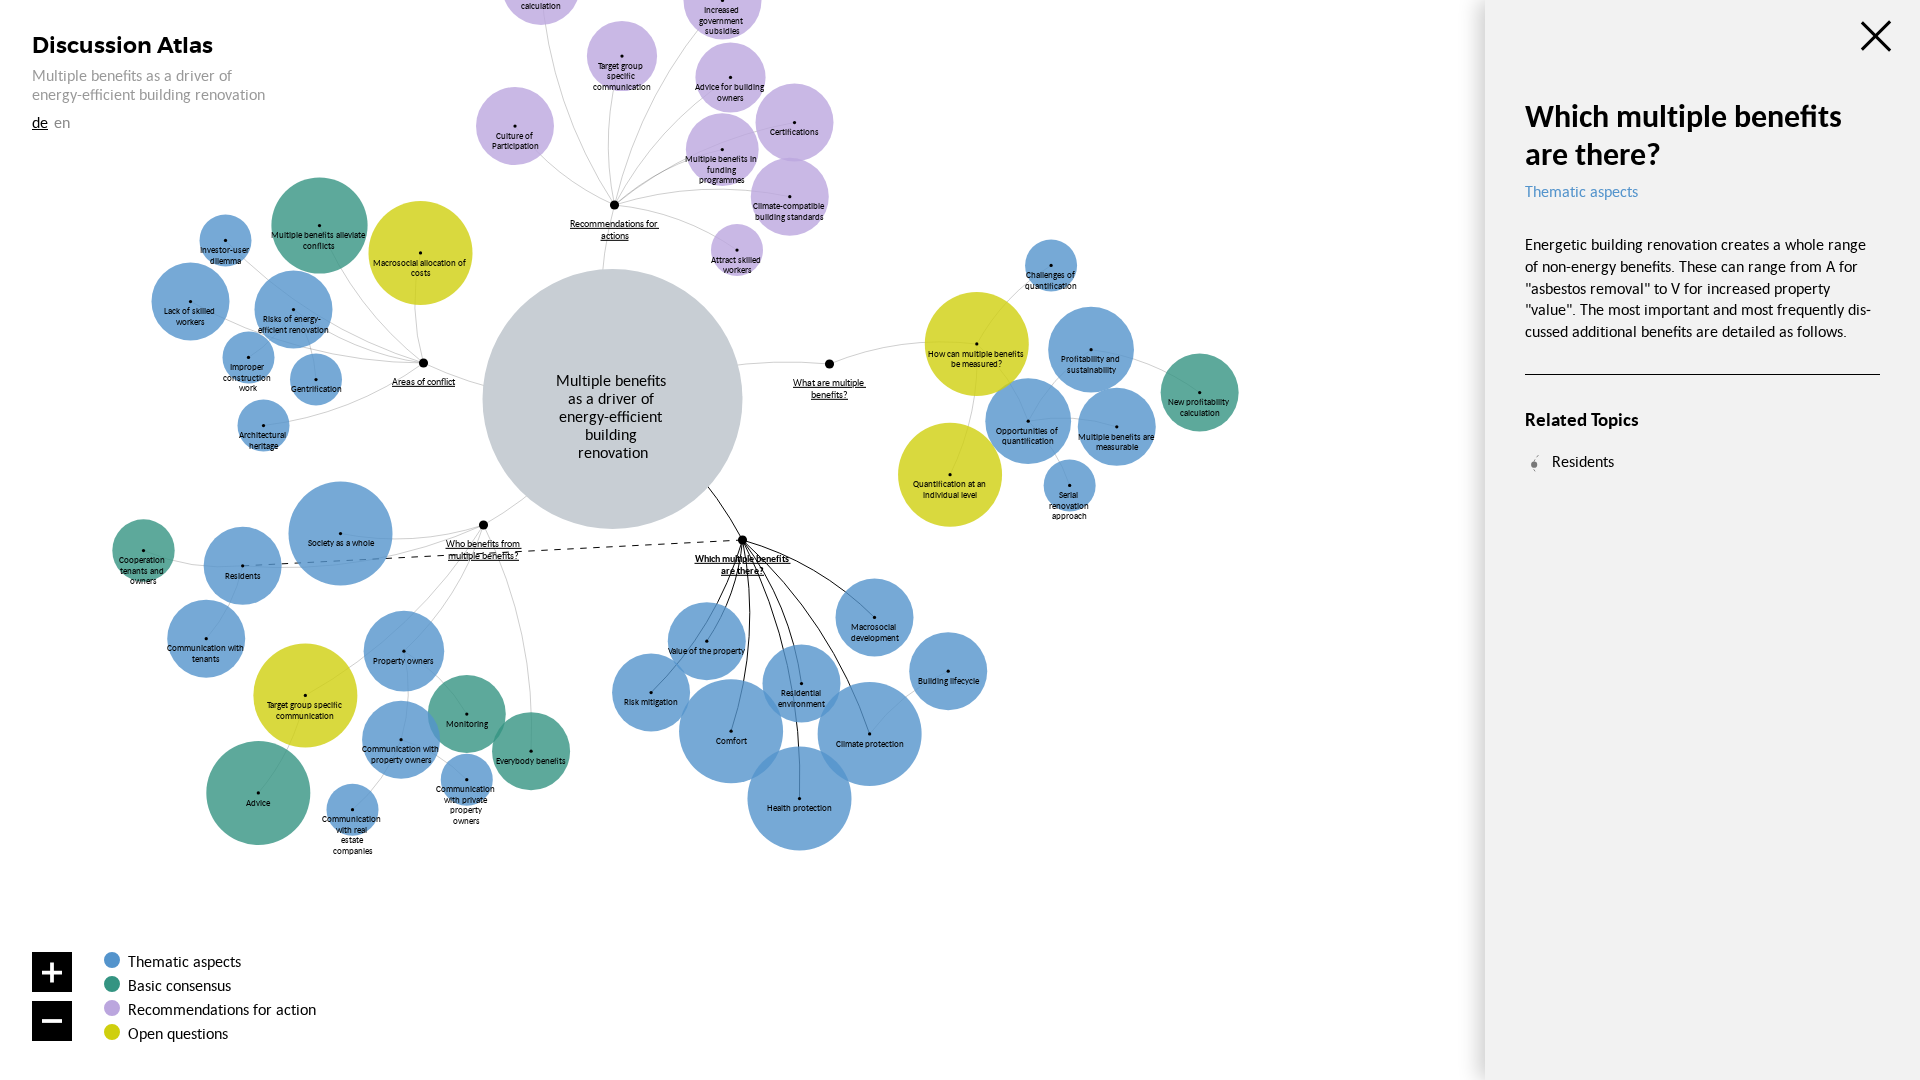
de (40, 122)
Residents (1583, 461)
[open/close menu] (1876, 36)
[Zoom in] (52, 972)
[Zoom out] (52, 1021)
